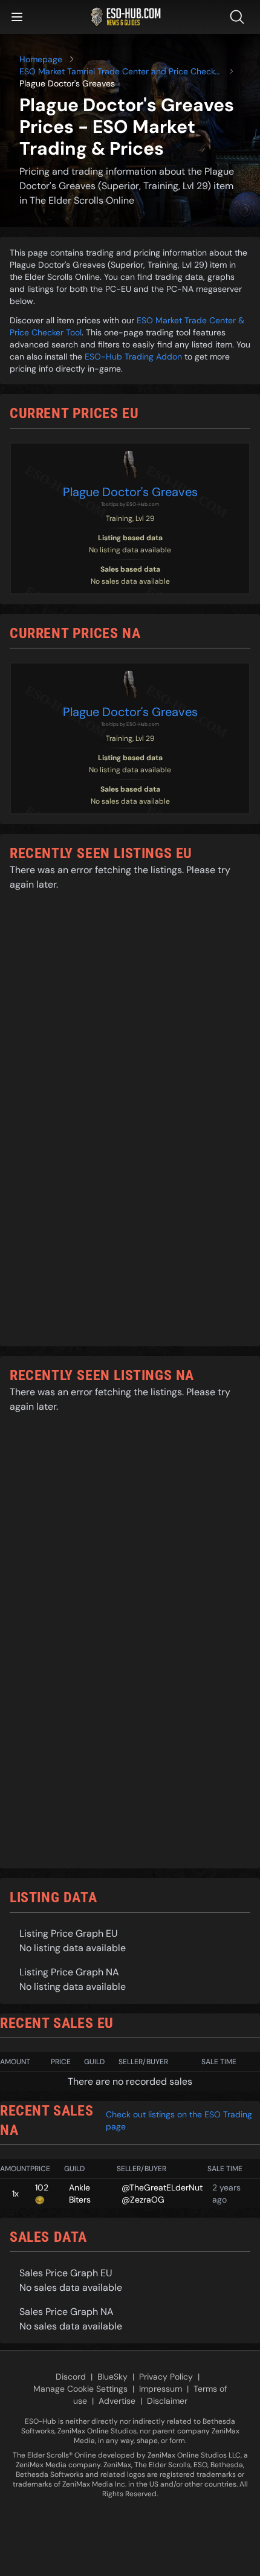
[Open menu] (17, 17)
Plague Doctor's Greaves (130, 492)
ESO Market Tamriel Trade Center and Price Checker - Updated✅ (121, 72)
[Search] (239, 17)
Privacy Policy (166, 2377)
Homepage (41, 59)
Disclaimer (167, 2401)
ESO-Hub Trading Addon (133, 357)
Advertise (117, 2401)
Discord (71, 2377)
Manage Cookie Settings (80, 2389)
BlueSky (112, 2377)
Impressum (161, 2389)
